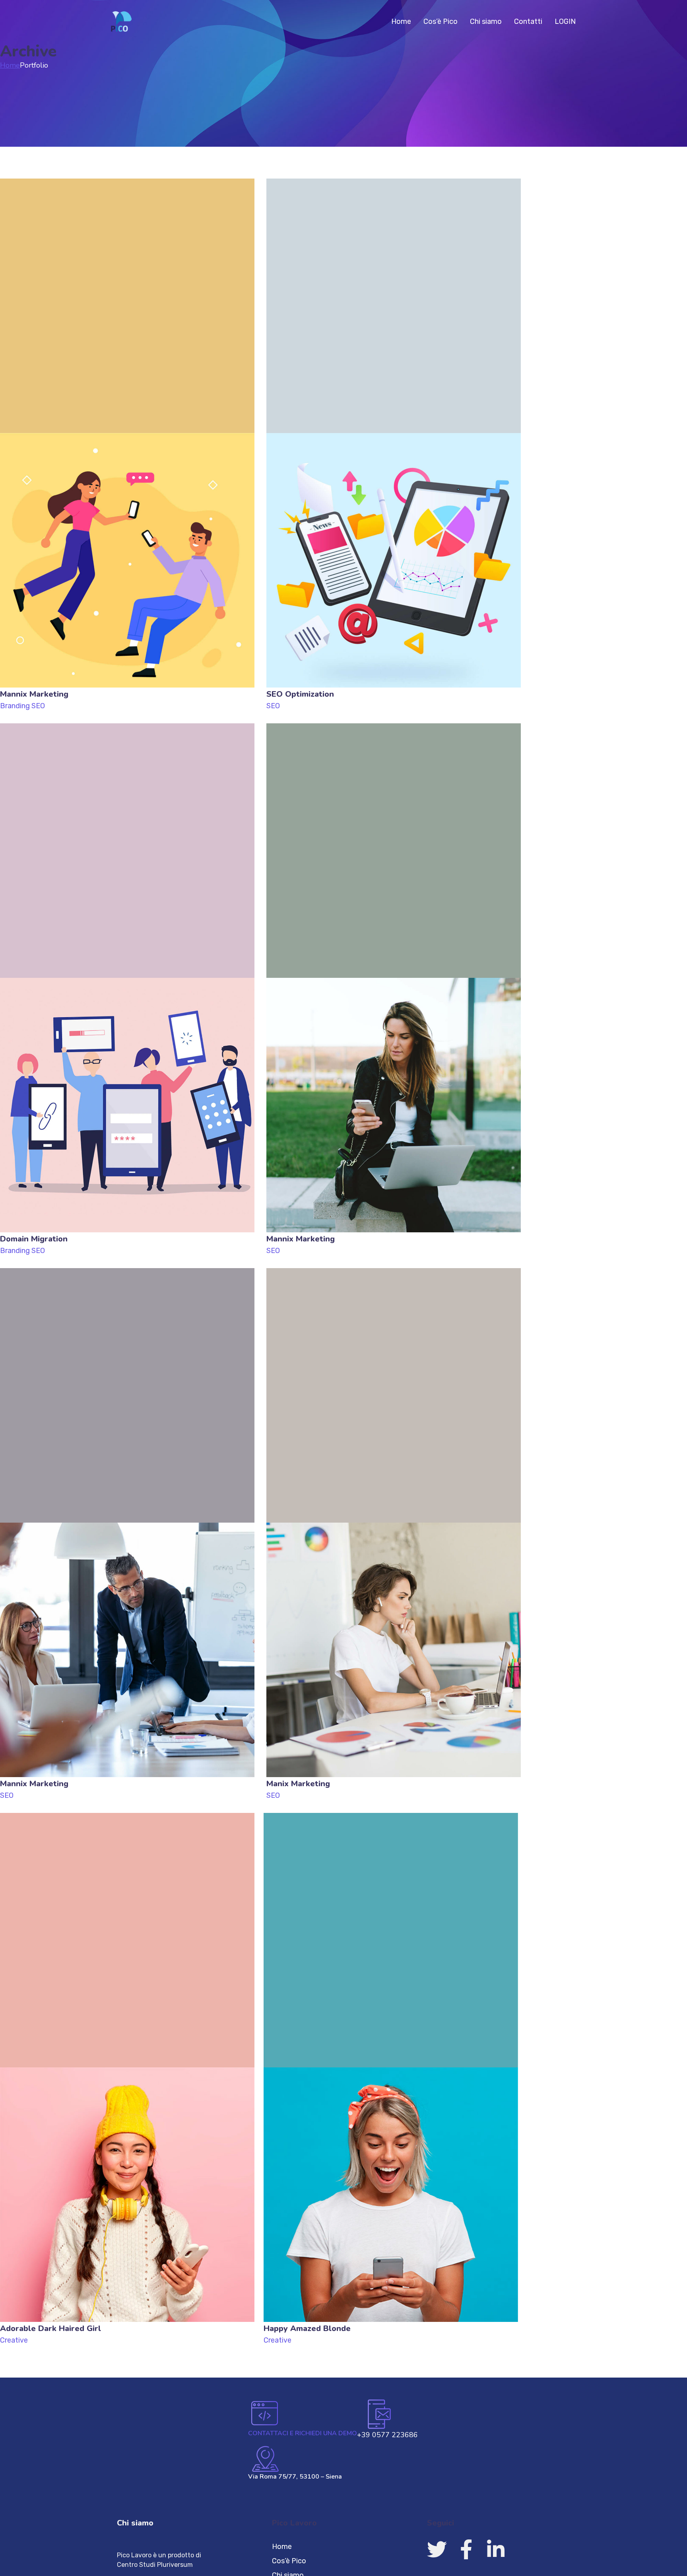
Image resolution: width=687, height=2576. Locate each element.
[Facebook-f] (466, 2549)
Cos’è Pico (441, 21)
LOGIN (565, 21)
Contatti (528, 21)
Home (401, 21)
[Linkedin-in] (496, 2549)
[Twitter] (437, 2549)
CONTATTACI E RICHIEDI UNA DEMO (303, 2433)
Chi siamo (486, 21)
